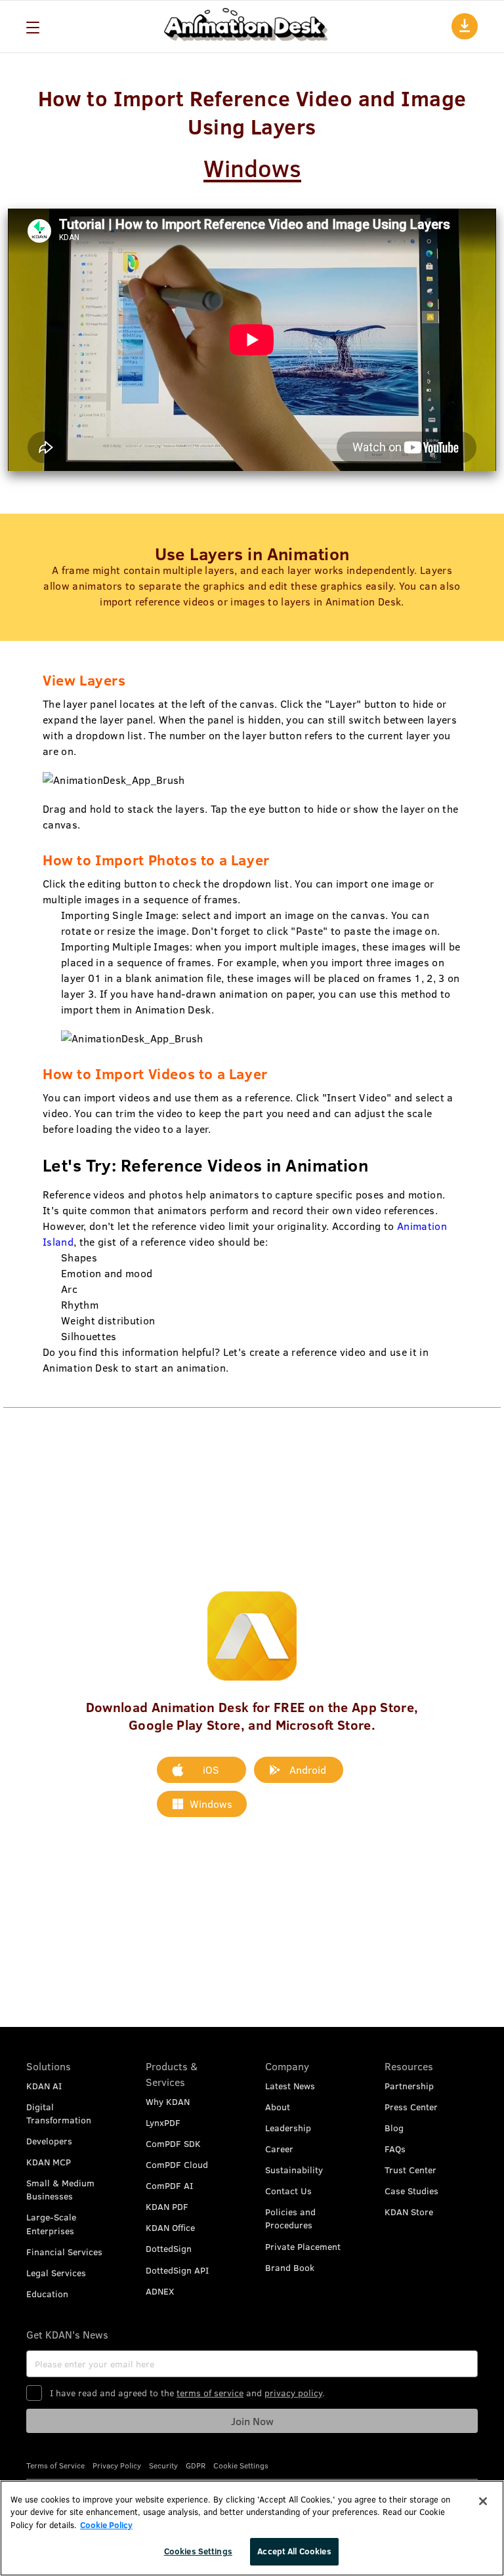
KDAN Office (170, 2227)
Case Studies (411, 2191)
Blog (394, 2128)
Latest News (290, 2086)
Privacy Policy (117, 2465)
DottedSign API (177, 2270)
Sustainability (294, 2170)
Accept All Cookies (294, 2551)
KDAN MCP (49, 2162)
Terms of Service (55, 2465)
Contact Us (288, 2191)
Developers (49, 2141)
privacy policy (293, 2393)
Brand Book (290, 2267)
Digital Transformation (59, 2113)
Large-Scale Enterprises (51, 2223)
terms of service (210, 2393)
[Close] (483, 2501)
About (278, 2107)
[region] (252, 2528)
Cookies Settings (198, 2551)
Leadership (288, 2128)
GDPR (196, 2465)
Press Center (411, 2107)
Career (279, 2149)
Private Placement (303, 2246)
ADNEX (160, 2291)
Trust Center (410, 2170)
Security (163, 2465)
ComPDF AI (169, 2185)
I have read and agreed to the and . (187, 2393)
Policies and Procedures (290, 2218)
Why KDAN (168, 2101)
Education (47, 2294)
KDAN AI (44, 2086)
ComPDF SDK (173, 2143)
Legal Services (56, 2273)
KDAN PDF (167, 2206)
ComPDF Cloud (177, 2164)
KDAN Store (409, 2212)
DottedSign (169, 2248)
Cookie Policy (106, 2525)
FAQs (395, 2149)
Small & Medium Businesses (60, 2189)
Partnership (409, 2086)
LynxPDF (163, 2122)
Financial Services (64, 2252)
